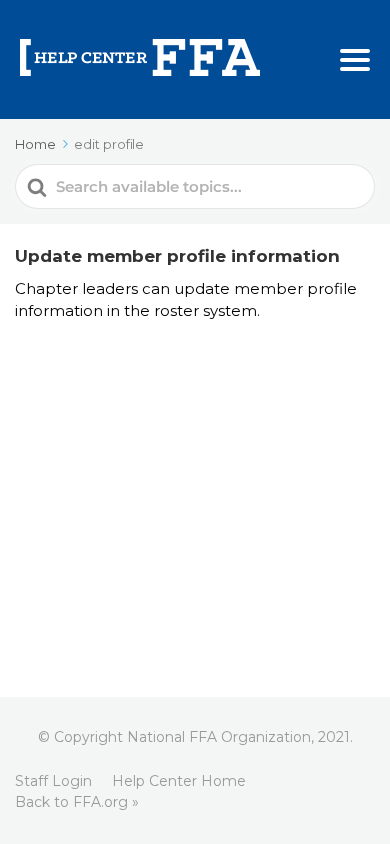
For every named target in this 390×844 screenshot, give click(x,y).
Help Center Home (179, 781)
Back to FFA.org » (77, 802)
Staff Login (53, 781)
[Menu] (355, 60)
